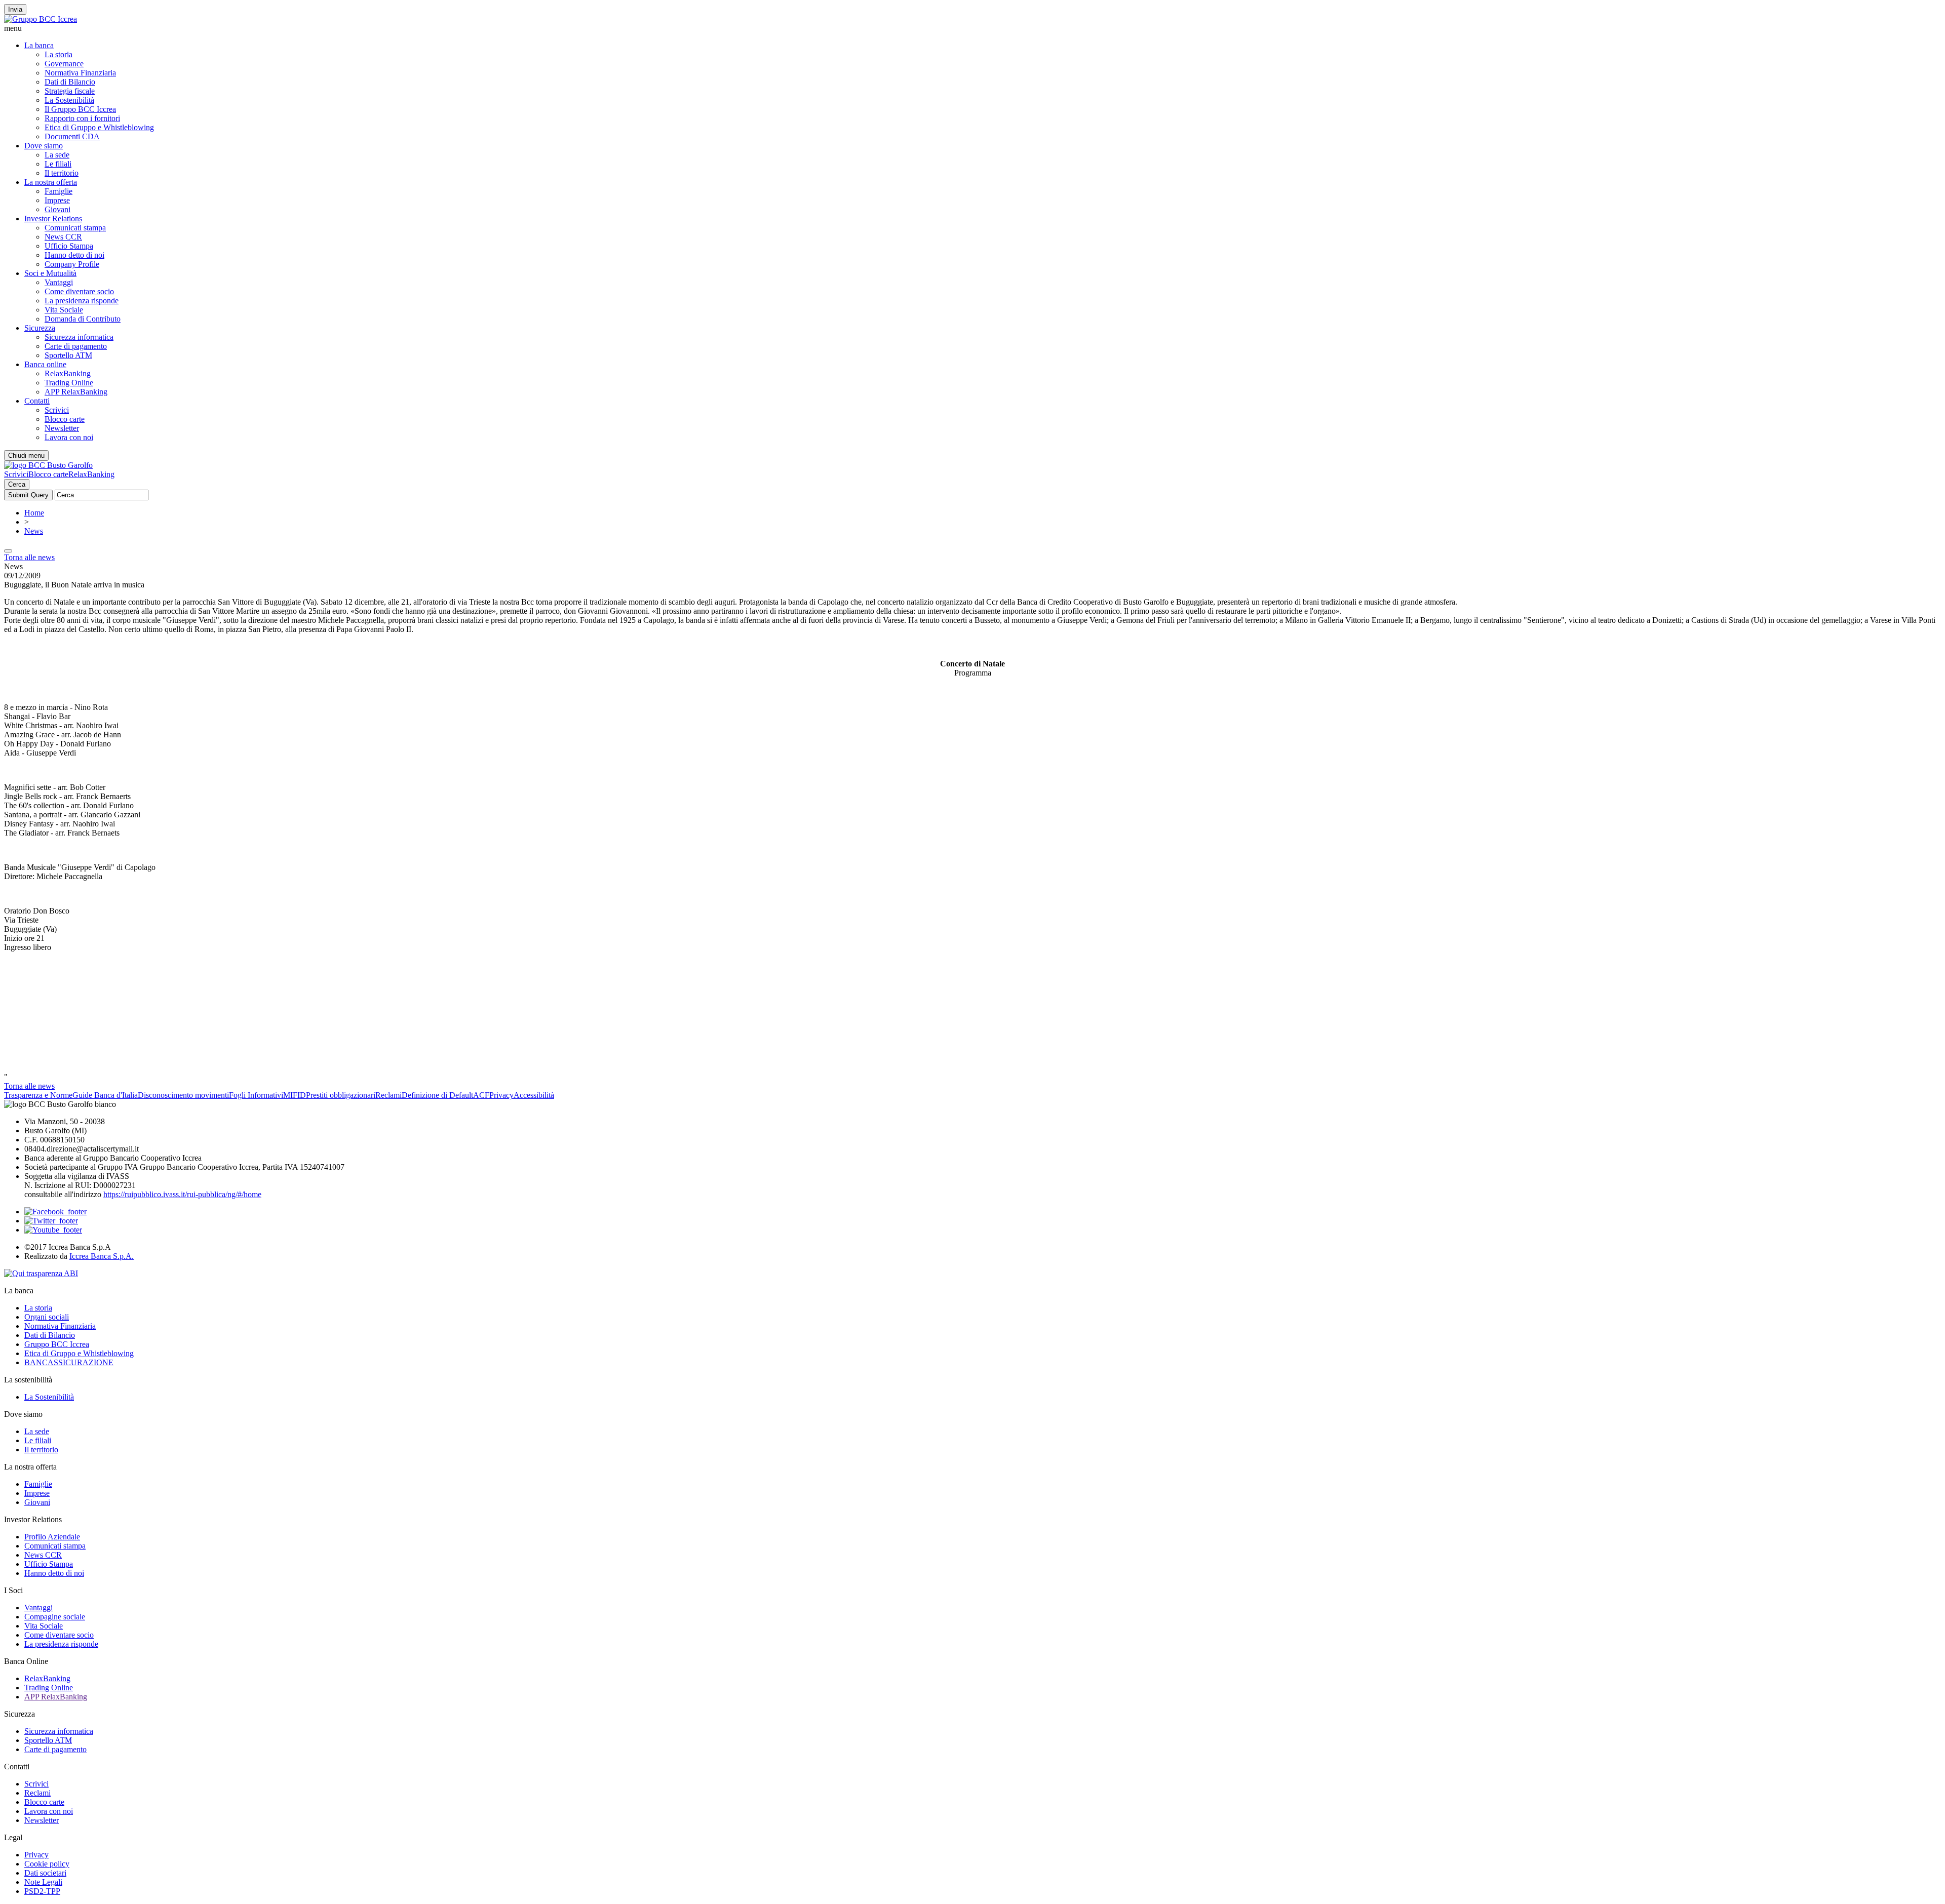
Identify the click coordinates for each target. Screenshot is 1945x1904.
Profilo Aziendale (52, 1537)
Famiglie (59, 191)
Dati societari (45, 1873)
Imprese (57, 200)
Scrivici (57, 410)
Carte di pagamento (76, 346)
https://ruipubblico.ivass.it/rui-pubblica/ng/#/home (182, 1194)
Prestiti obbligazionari (341, 1095)
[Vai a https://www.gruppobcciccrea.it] (41, 19)
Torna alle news (29, 557)
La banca (39, 45)
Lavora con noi (69, 437)
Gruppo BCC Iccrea (57, 1344)
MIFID (295, 1095)
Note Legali (43, 1882)
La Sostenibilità (69, 100)
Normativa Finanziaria (80, 73)
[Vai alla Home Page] (48, 465)
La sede (57, 155)
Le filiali (58, 164)
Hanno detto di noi (74, 255)
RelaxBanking (68, 373)
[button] (972, 28)
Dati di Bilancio (70, 82)
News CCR (63, 237)
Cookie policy (47, 1864)
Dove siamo (44, 146)
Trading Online (69, 383)
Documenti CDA (72, 136)
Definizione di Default (437, 1095)
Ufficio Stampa (69, 246)
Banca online (45, 364)
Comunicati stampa (75, 228)
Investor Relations (53, 219)
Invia (15, 9)
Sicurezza (40, 328)
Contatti (37, 401)
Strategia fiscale (70, 91)
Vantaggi (59, 282)
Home (34, 513)
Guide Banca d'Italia (105, 1095)
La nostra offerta (51, 182)
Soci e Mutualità (50, 273)
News (34, 531)
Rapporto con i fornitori (82, 118)
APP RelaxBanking (76, 392)
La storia (59, 54)
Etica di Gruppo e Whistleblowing (99, 127)
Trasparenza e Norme (38, 1095)
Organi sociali (47, 1317)
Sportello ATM (68, 355)
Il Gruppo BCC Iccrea (80, 109)
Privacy (501, 1095)
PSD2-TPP (42, 1891)
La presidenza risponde (82, 301)
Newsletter (62, 428)
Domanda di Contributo (83, 319)
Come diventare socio (79, 291)
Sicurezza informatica (79, 337)
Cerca (17, 484)
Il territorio (62, 173)
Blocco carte (65, 419)
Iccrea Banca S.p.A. (102, 1256)
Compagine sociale (55, 1617)
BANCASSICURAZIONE (69, 1362)
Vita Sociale (64, 310)
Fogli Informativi (256, 1095)
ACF (481, 1095)
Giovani (57, 209)
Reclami (388, 1095)
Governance (64, 64)
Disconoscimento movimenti (183, 1095)
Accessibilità (534, 1095)
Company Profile (72, 264)
